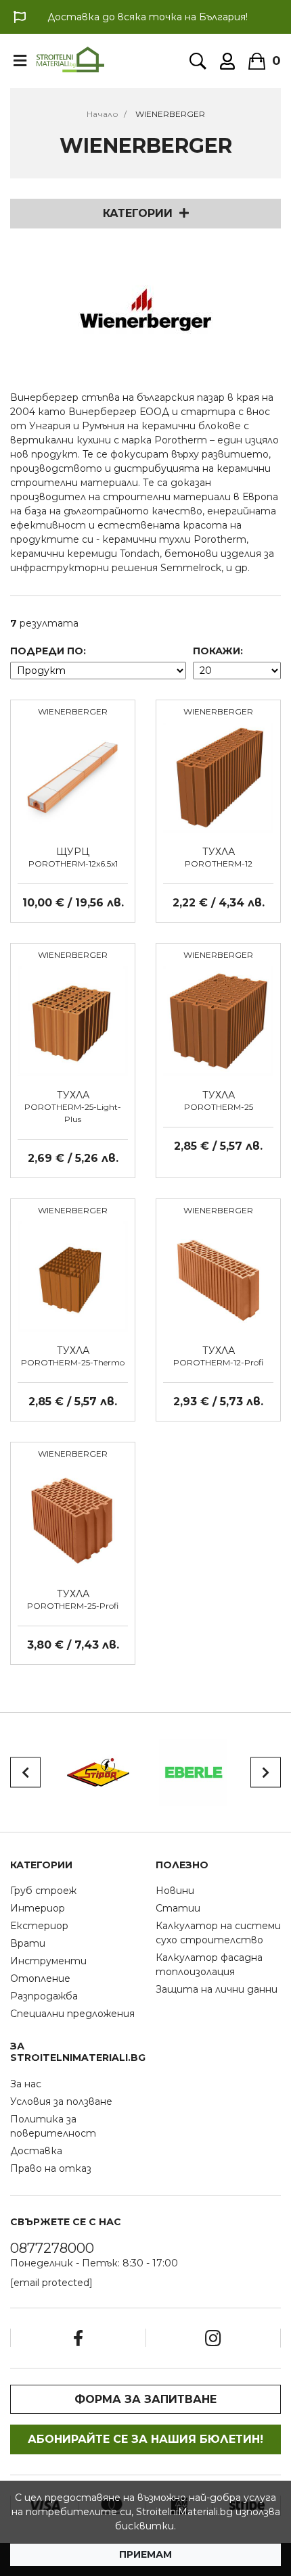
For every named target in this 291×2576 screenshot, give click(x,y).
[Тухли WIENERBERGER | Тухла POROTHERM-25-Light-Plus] (73, 1020)
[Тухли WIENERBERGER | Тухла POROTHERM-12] (218, 777)
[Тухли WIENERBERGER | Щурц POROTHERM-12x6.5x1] (73, 777)
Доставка (36, 2151)
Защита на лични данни (217, 1989)
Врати (28, 1943)
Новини (175, 1891)
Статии (178, 1908)
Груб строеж (43, 1891)
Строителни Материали (70, 59)
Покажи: (218, 651)
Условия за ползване (61, 2101)
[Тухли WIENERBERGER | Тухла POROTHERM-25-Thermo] (73, 1275)
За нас (26, 2084)
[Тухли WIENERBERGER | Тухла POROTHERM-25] (218, 1020)
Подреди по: (48, 651)
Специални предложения (72, 2014)
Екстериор (39, 1926)
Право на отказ (51, 2168)
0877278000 (52, 2248)
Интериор (38, 1908)
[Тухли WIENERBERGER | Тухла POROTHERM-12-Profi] (218, 1275)
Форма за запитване (145, 2399)
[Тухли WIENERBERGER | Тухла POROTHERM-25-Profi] (73, 1519)
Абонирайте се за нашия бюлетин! (145, 2439)
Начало (103, 114)
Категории (138, 213)
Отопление (40, 1978)
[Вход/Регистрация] (227, 61)
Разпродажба (44, 1996)
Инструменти (48, 1961)
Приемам (145, 2554)
